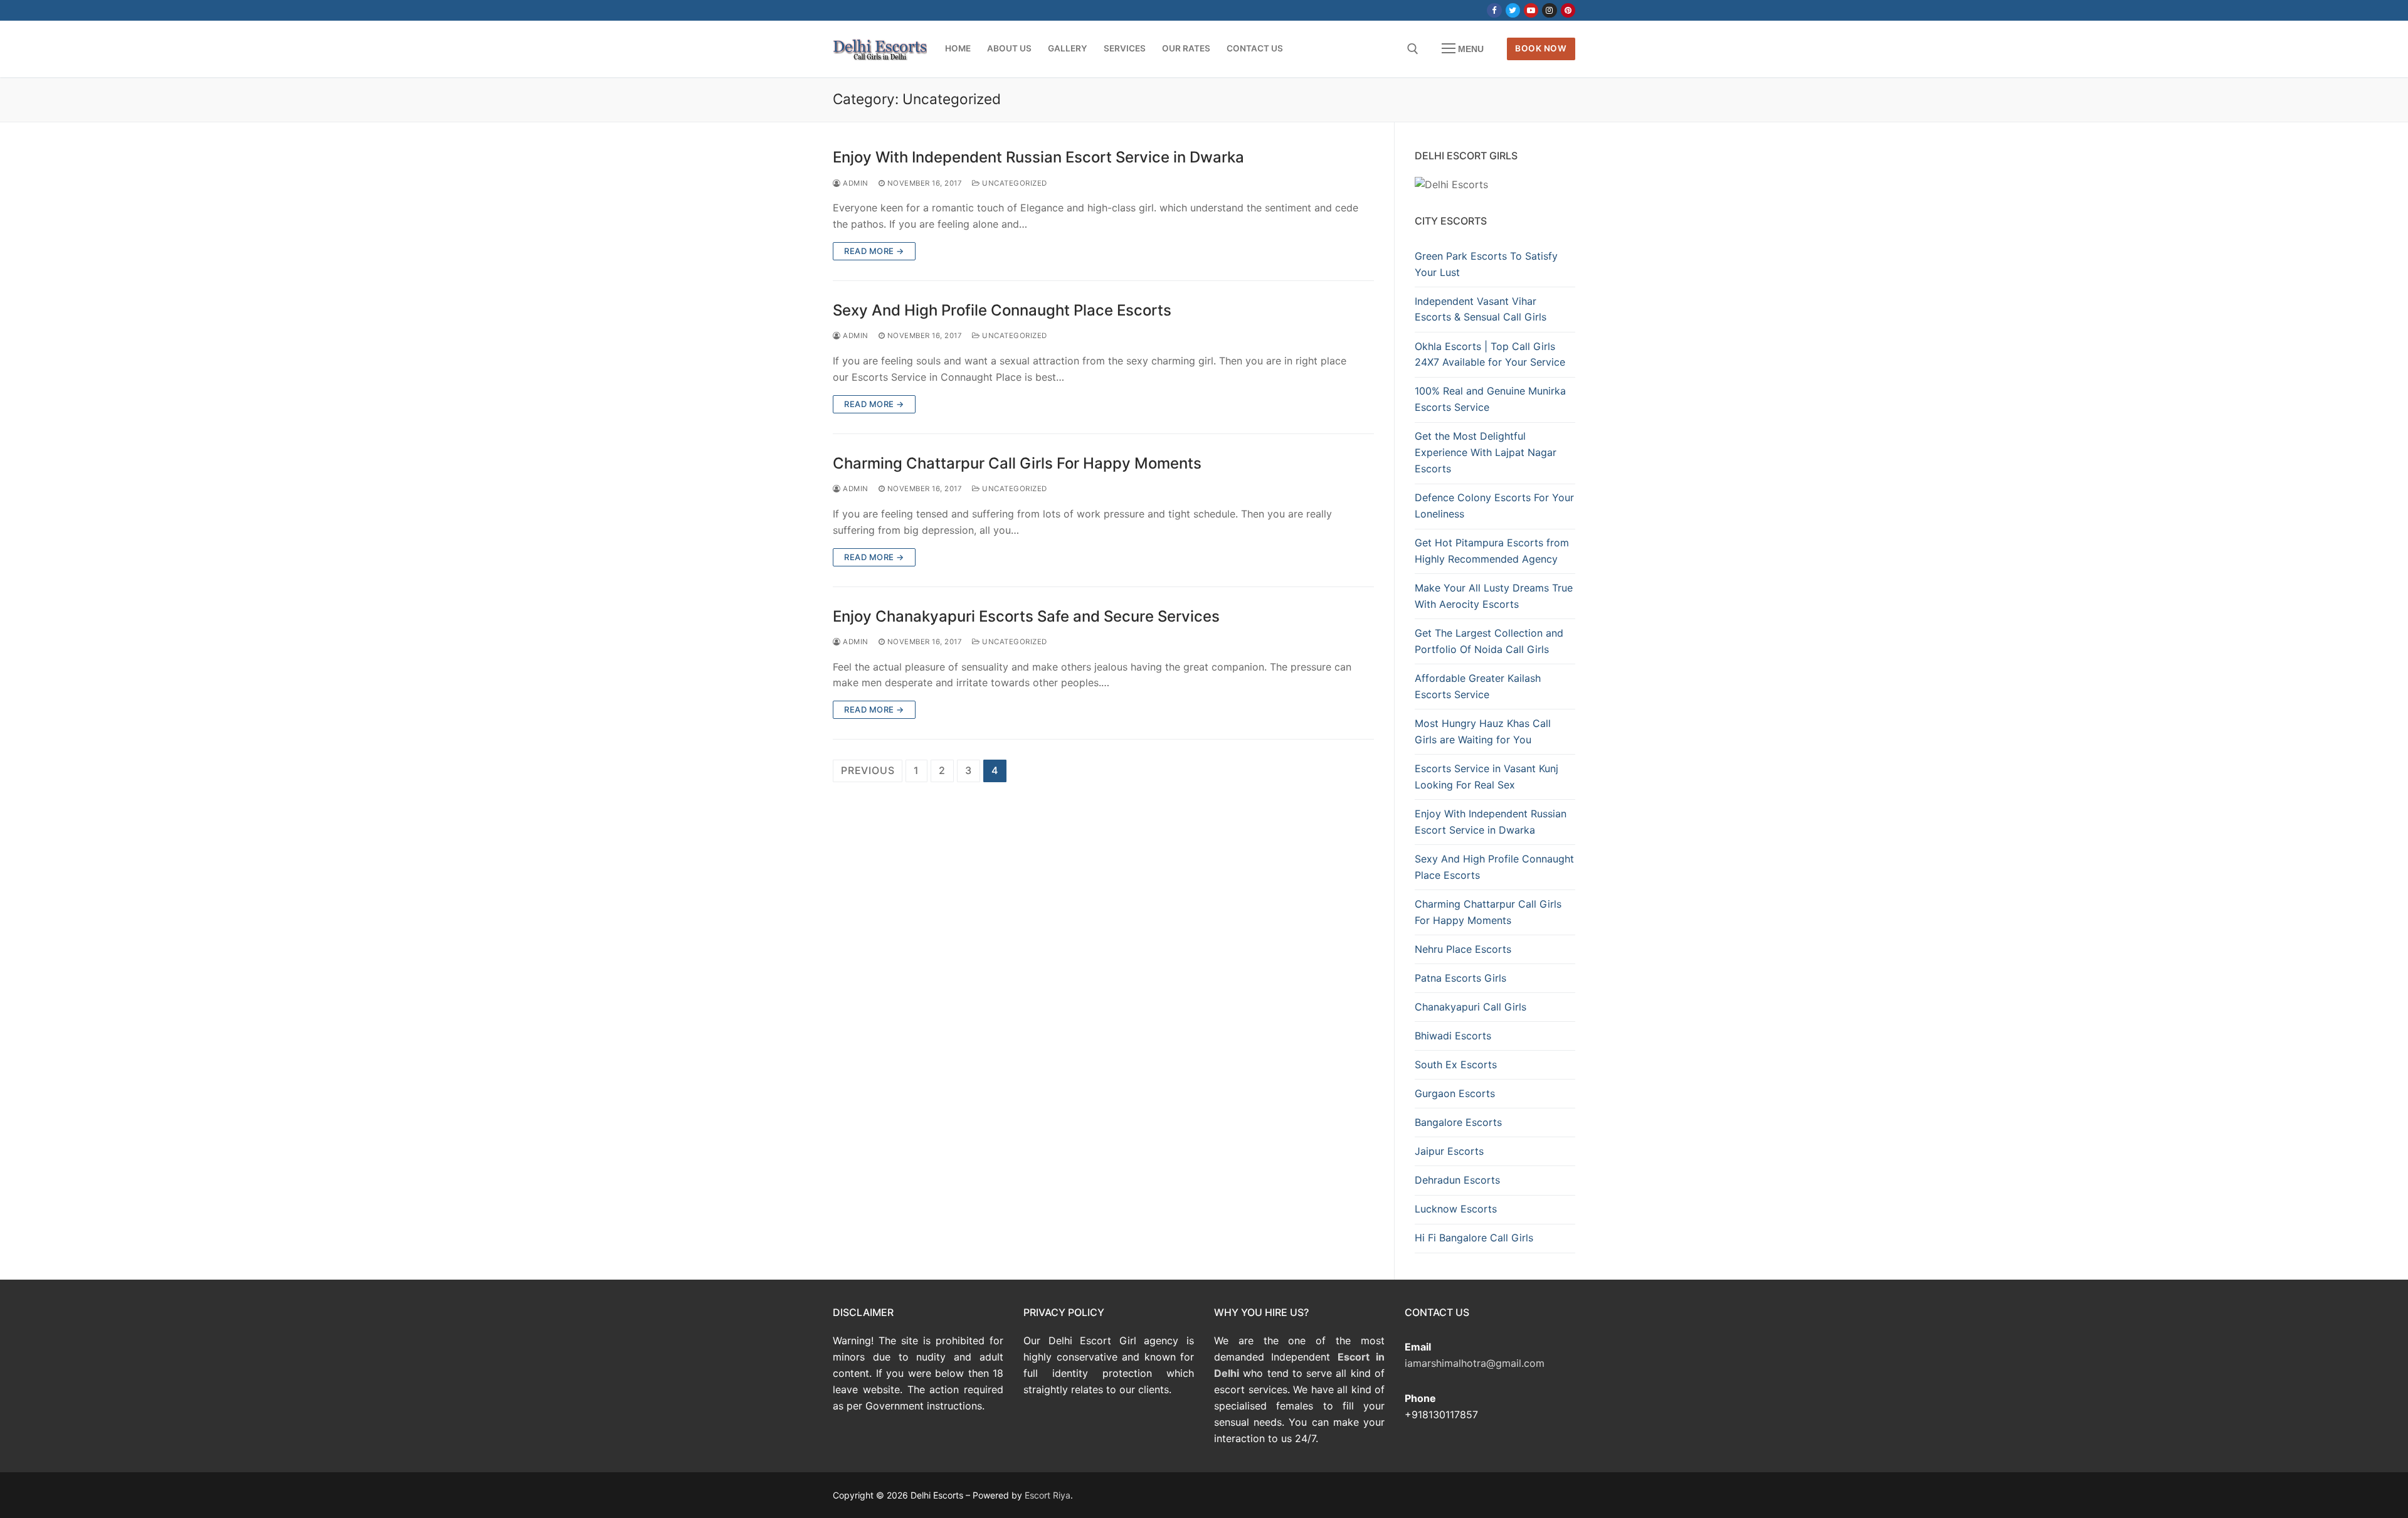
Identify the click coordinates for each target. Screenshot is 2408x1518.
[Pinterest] (1568, 10)
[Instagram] (1549, 10)
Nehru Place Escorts (1463, 949)
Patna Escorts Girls (1460, 978)
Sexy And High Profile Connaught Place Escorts (1002, 310)
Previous (868, 770)
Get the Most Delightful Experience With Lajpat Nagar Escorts (1486, 452)
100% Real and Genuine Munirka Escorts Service (1490, 399)
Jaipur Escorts (1449, 1151)
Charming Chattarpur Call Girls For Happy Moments (1017, 463)
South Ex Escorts (1456, 1064)
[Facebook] (1494, 10)
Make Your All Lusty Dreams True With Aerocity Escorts (1494, 596)
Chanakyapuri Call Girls (1471, 1007)
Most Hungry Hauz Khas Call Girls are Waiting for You (1483, 731)
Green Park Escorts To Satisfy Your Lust (1486, 264)
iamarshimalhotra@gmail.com (1475, 1363)
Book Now (1541, 48)
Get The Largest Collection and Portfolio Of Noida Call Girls (1489, 641)
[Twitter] (1513, 10)
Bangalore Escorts (1458, 1122)
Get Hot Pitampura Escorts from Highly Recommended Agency (1492, 551)
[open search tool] (1413, 49)
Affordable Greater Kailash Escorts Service (1478, 686)
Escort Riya (1048, 1495)
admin (855, 183)
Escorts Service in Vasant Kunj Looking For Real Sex (1487, 777)
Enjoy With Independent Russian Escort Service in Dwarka (1038, 157)
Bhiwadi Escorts (1453, 1036)
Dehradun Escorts (1457, 1180)
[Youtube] (1531, 10)
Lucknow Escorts (1456, 1209)
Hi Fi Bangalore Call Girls (1474, 1238)
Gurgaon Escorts (1455, 1093)
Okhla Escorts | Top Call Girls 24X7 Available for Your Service (1490, 354)
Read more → (874, 251)
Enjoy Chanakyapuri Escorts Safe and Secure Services (1026, 616)
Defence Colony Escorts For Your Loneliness (1494, 506)
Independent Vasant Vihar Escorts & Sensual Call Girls (1481, 309)
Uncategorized (1014, 183)
